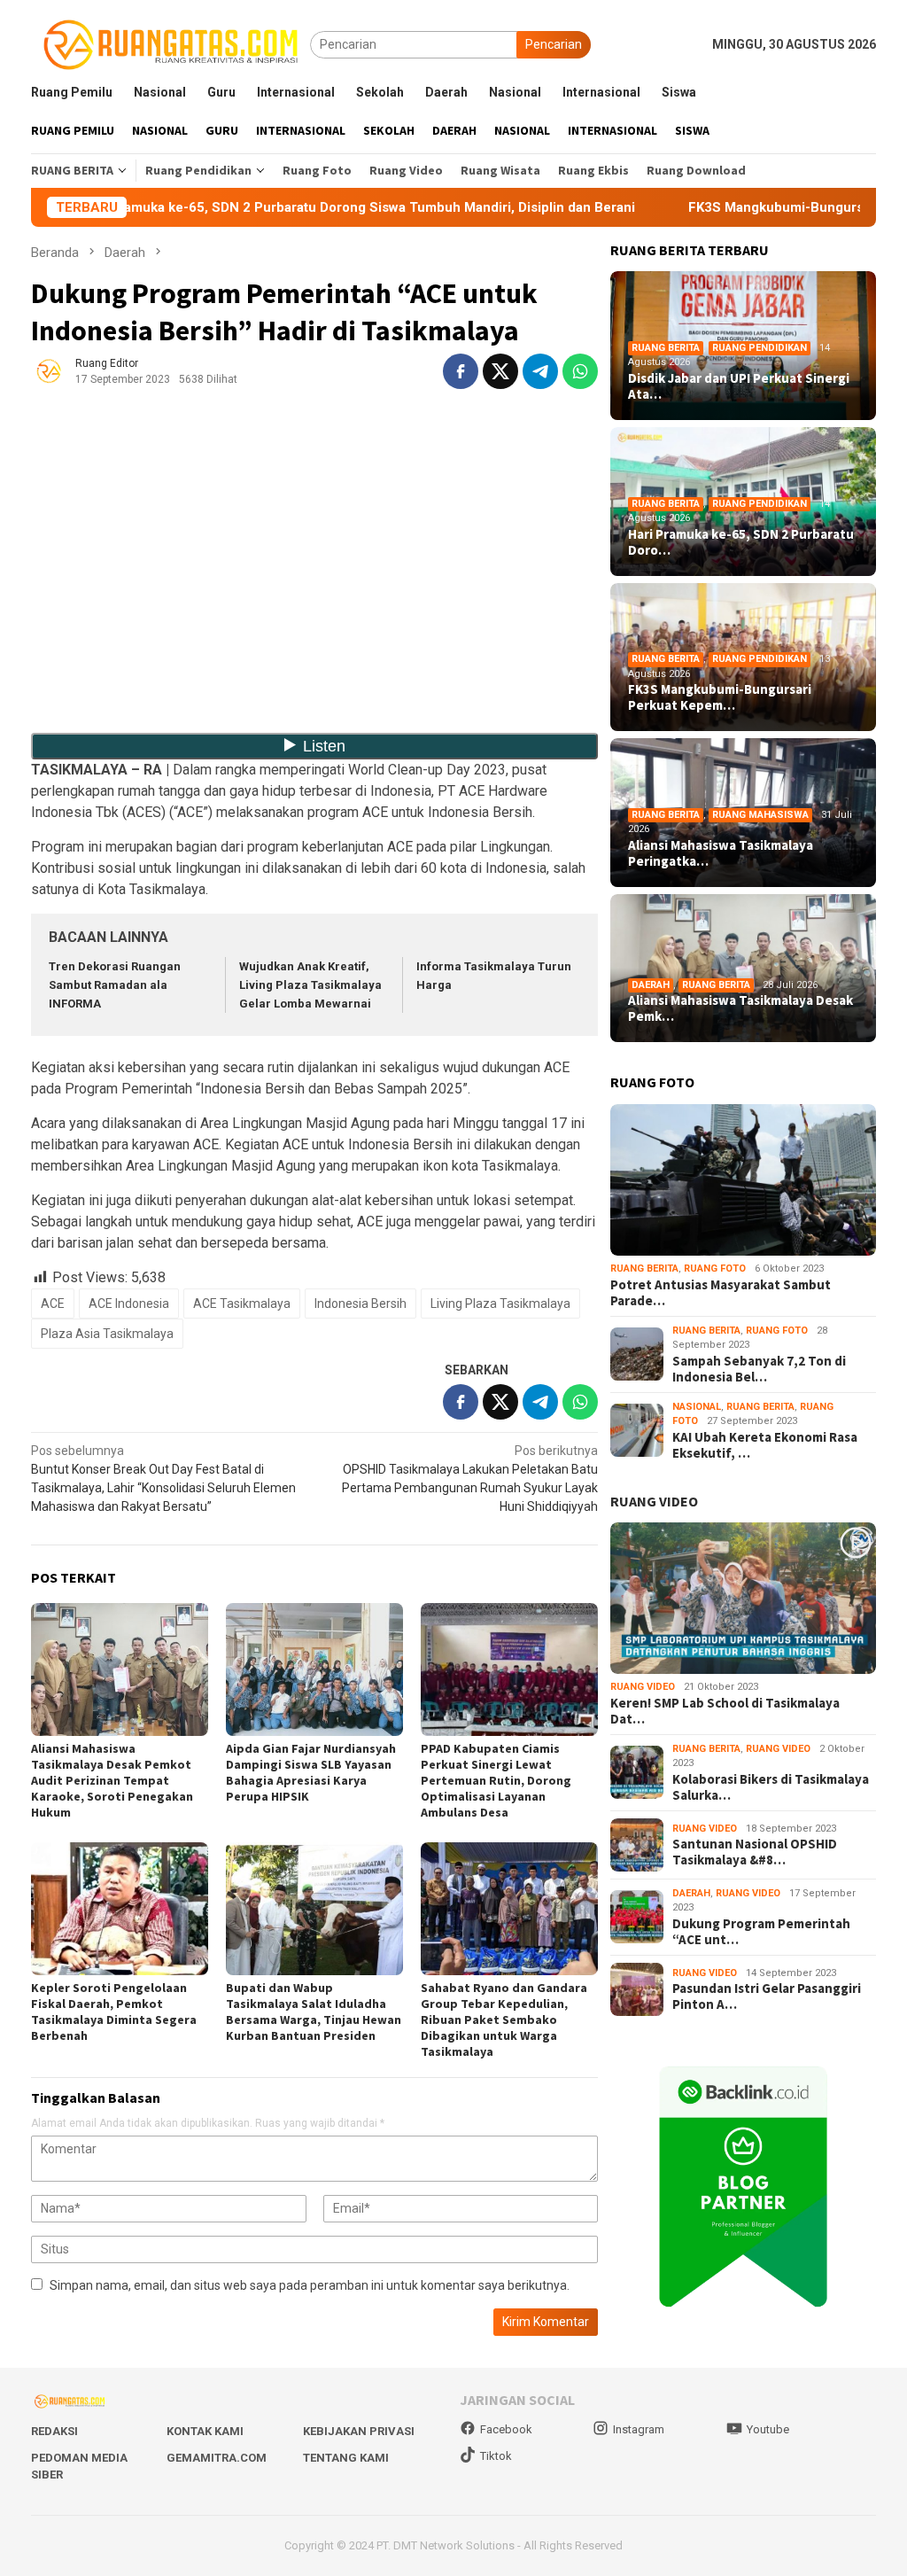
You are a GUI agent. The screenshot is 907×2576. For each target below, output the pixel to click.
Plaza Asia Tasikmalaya (107, 1334)
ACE (53, 1304)
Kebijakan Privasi (359, 2431)
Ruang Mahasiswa (760, 815)
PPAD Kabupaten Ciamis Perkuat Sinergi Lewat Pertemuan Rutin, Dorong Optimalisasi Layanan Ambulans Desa (496, 1780)
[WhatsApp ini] (580, 371)
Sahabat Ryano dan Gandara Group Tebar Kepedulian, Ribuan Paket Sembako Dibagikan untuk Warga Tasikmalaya (504, 2020)
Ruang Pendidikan (760, 348)
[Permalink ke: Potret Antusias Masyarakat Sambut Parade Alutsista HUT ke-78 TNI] (743, 1180)
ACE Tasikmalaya (242, 1304)
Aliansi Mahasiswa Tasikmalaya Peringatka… (721, 853)
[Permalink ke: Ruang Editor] (49, 370)
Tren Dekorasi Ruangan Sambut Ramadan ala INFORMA (115, 985)
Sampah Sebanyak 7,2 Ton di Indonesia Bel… (759, 1369)
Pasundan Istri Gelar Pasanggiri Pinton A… (767, 1996)
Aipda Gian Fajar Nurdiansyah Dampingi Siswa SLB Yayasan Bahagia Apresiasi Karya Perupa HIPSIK (311, 1772)
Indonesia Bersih (360, 1304)
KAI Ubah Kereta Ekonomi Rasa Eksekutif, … (765, 1445)
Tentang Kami (346, 2458)
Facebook (506, 2429)
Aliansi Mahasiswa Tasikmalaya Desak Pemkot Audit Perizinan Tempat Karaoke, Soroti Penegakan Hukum (112, 1780)
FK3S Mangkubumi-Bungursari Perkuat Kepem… (720, 697)
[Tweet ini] (500, 371)
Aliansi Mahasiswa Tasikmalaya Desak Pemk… (740, 1008)
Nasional (697, 1407)
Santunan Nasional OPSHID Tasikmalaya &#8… (755, 1852)
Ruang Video (643, 1687)
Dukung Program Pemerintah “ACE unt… (761, 1932)
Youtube (768, 2429)
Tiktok (496, 2456)
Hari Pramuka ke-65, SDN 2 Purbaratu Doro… (741, 542)
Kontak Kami (205, 2431)
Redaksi (54, 2431)
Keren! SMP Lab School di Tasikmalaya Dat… (725, 1711)
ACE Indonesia (129, 1304)
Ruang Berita (666, 348)
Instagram (639, 2429)
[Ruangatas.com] (171, 43)
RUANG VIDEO (654, 1501)
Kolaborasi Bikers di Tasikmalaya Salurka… (771, 1787)
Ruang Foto (715, 1269)
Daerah (651, 985)
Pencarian (554, 44)
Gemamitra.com (217, 2458)
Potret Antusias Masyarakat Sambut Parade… (721, 1293)
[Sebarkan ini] (461, 371)
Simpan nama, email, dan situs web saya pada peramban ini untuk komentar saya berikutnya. (310, 2285)
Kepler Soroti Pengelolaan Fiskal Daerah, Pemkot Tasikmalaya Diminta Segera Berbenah (114, 2012)
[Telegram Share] (540, 371)
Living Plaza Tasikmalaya (500, 1304)
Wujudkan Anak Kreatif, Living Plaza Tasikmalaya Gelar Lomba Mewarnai (310, 985)
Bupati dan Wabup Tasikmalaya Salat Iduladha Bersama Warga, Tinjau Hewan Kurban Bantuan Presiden (314, 2012)
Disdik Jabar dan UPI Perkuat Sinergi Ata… (739, 386)
